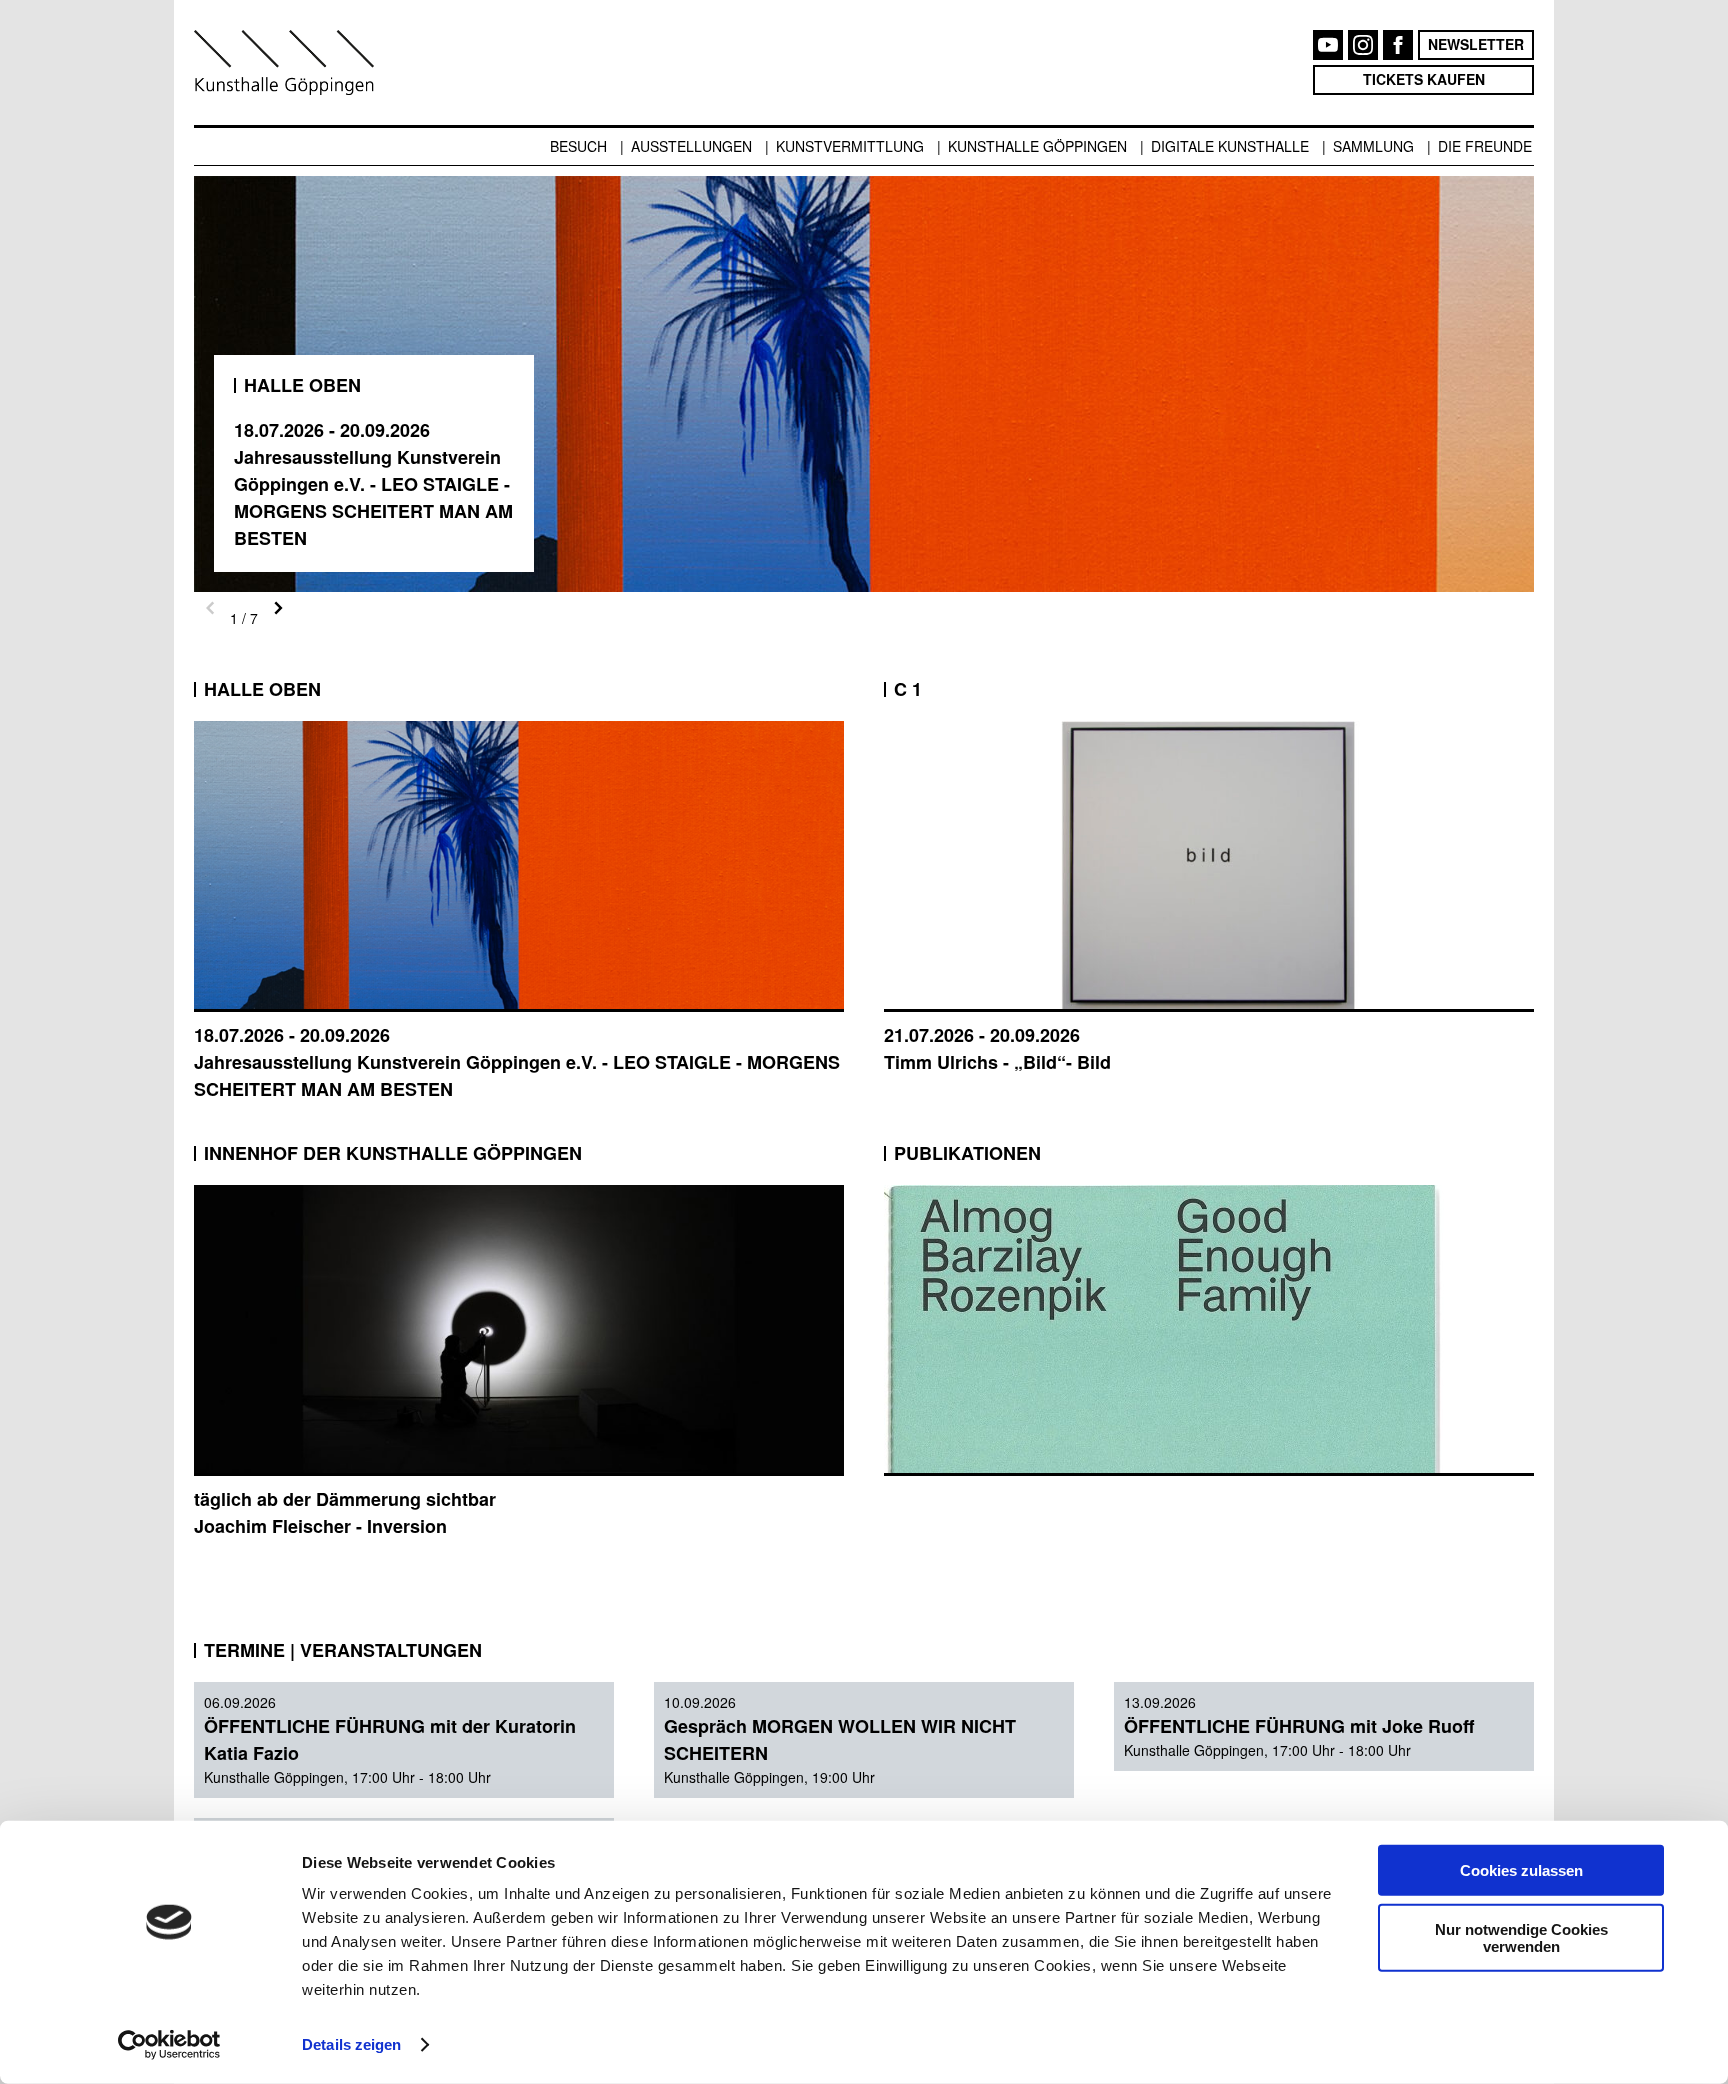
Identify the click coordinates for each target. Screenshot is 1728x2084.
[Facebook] (1398, 45)
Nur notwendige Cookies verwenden (1521, 1937)
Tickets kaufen (1424, 79)
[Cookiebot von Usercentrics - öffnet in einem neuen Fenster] (169, 2045)
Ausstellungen (691, 146)
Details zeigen (351, 2044)
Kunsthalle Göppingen (1037, 146)
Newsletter (1476, 44)
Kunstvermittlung (850, 146)
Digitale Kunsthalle (1230, 146)
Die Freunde (1485, 146)
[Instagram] (1363, 45)
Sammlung (1373, 146)
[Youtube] (1328, 45)
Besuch (578, 146)
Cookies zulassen (1521, 1870)
